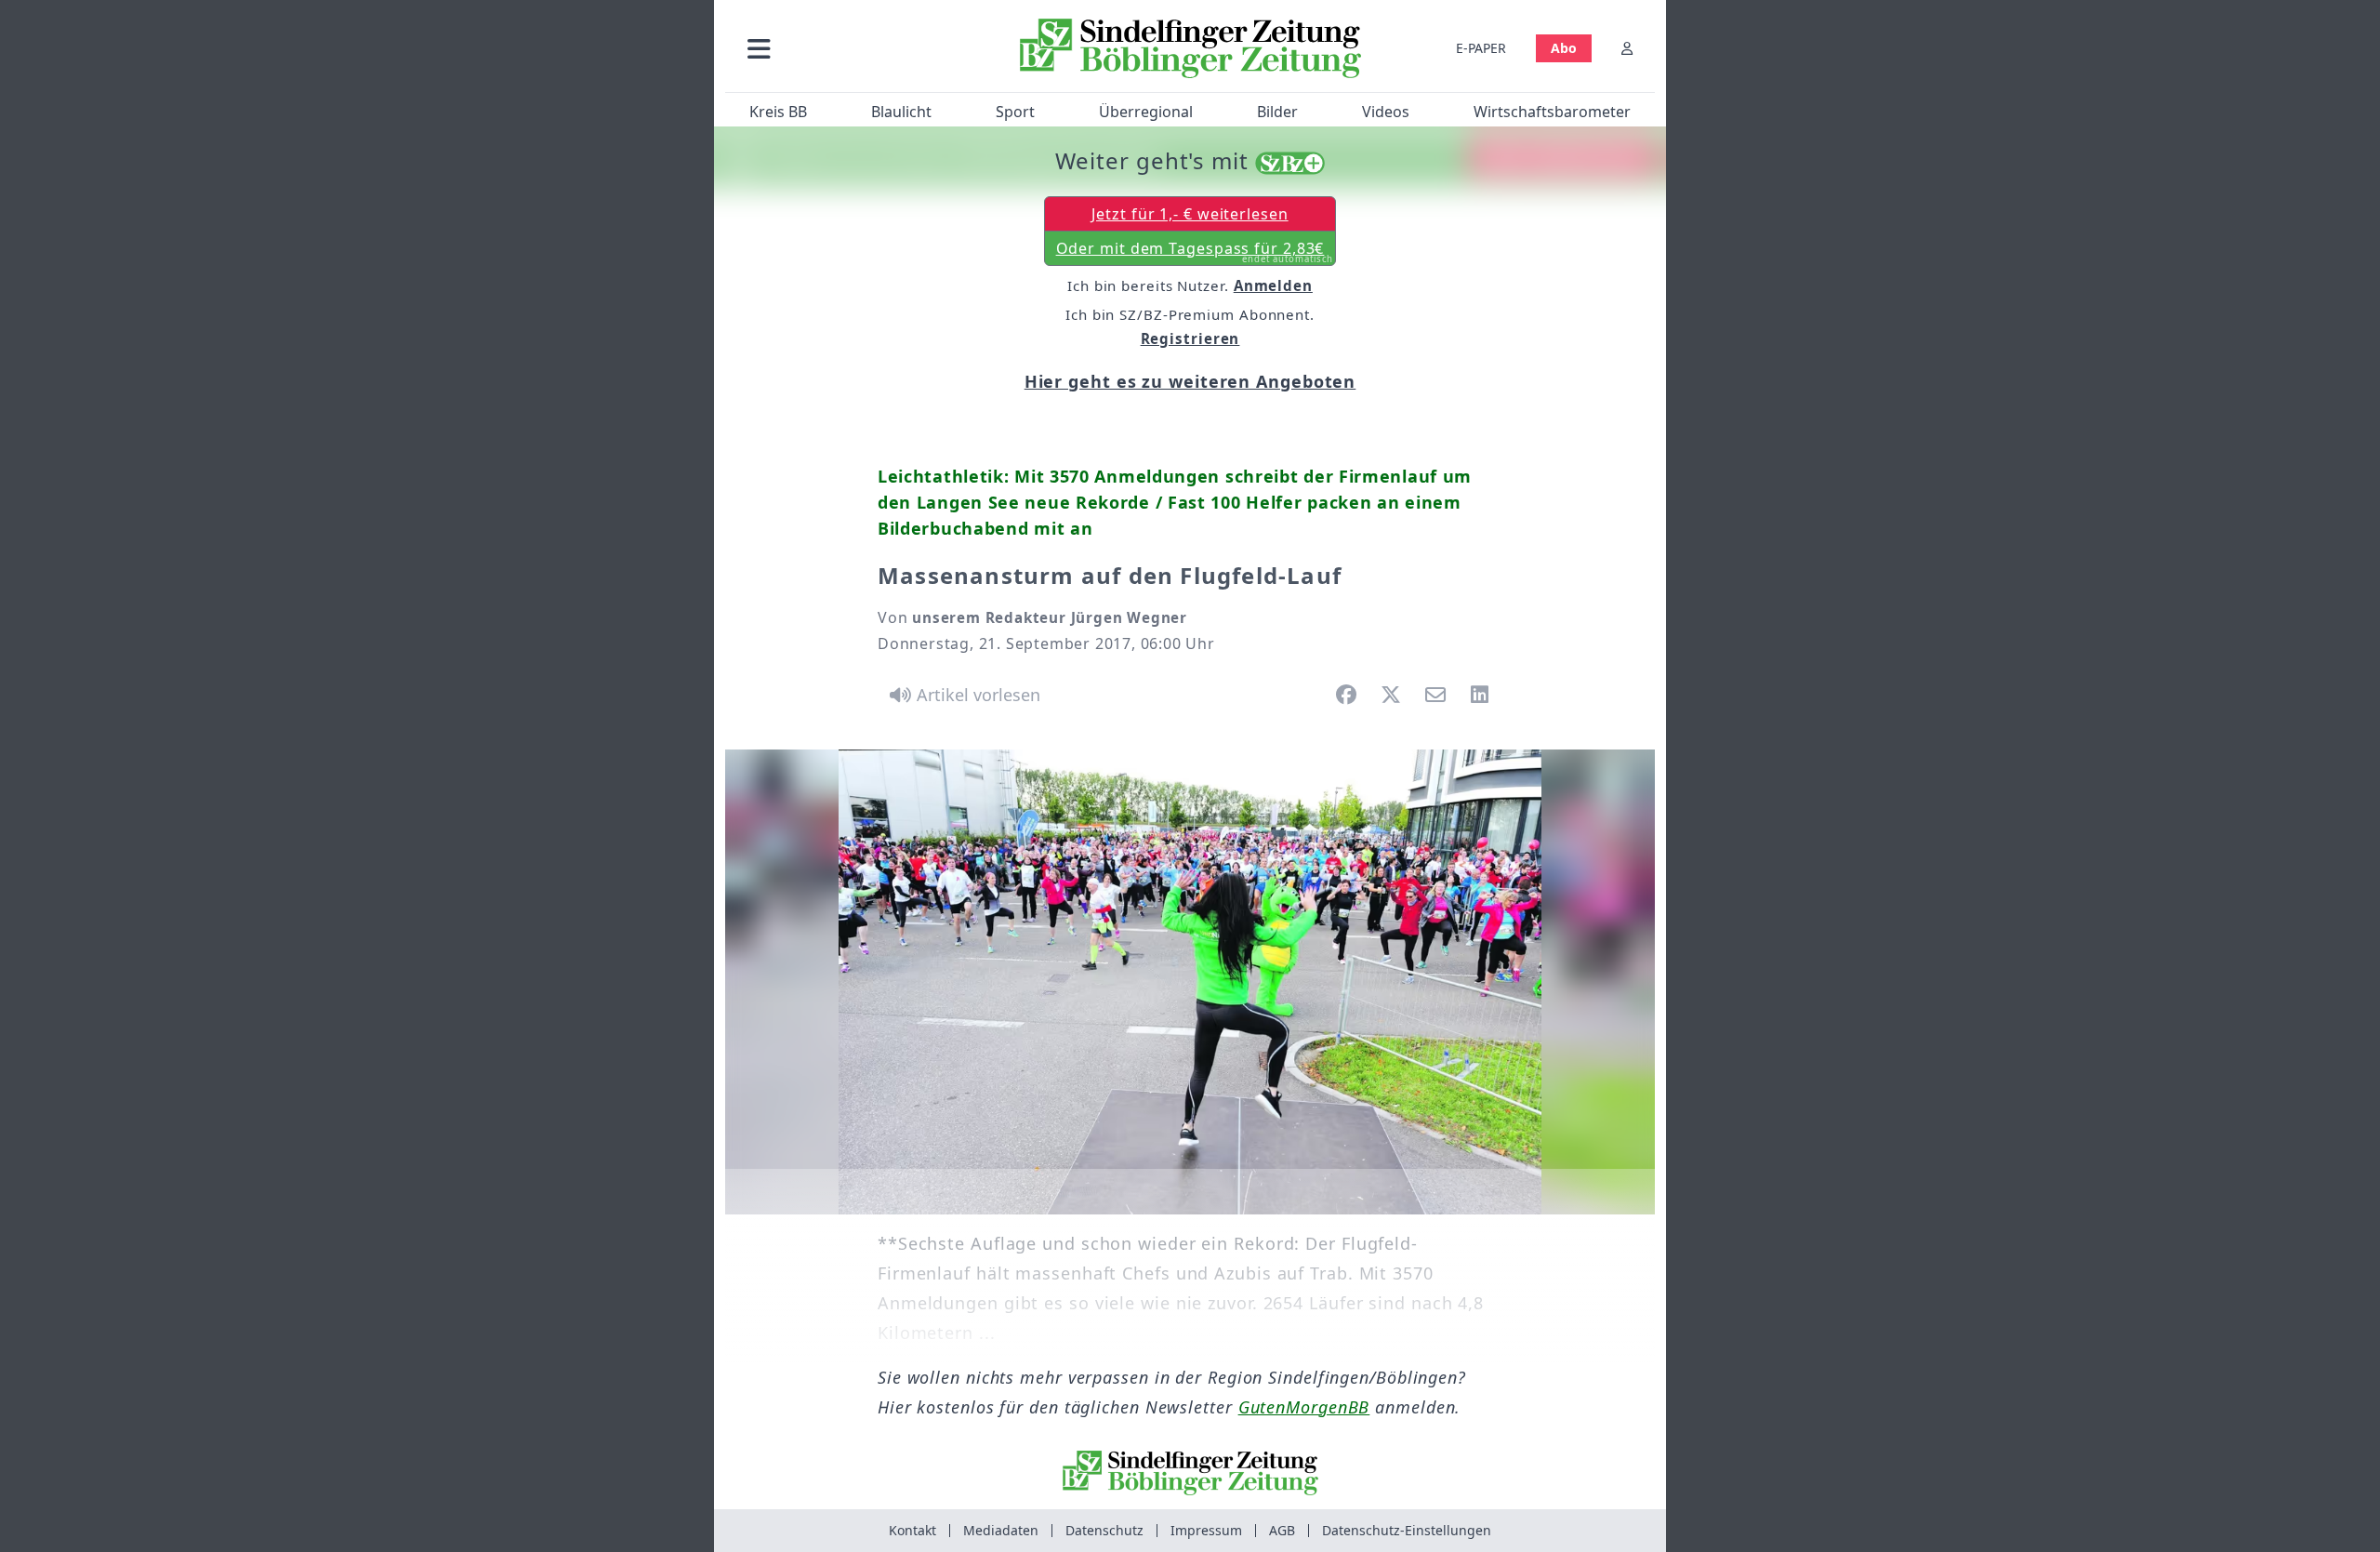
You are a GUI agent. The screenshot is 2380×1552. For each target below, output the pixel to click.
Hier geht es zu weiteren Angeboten (1190, 381)
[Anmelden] (1627, 48)
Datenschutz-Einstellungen (1407, 1530)
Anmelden (1273, 285)
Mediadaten (1001, 1530)
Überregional (1146, 112)
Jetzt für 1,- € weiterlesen (1190, 214)
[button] (858, 48)
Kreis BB (778, 112)
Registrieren (1190, 338)
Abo (1564, 48)
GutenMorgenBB (1304, 1407)
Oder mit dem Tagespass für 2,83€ (1195, 252)
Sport (1015, 112)
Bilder (1277, 112)
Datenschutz (1104, 1530)
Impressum (1206, 1530)
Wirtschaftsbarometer (1552, 112)
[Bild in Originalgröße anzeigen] (1190, 982)
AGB (1282, 1530)
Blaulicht (901, 112)
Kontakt (912, 1530)
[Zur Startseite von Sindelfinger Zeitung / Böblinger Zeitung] (1190, 48)
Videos (1386, 112)
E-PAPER (1481, 48)
